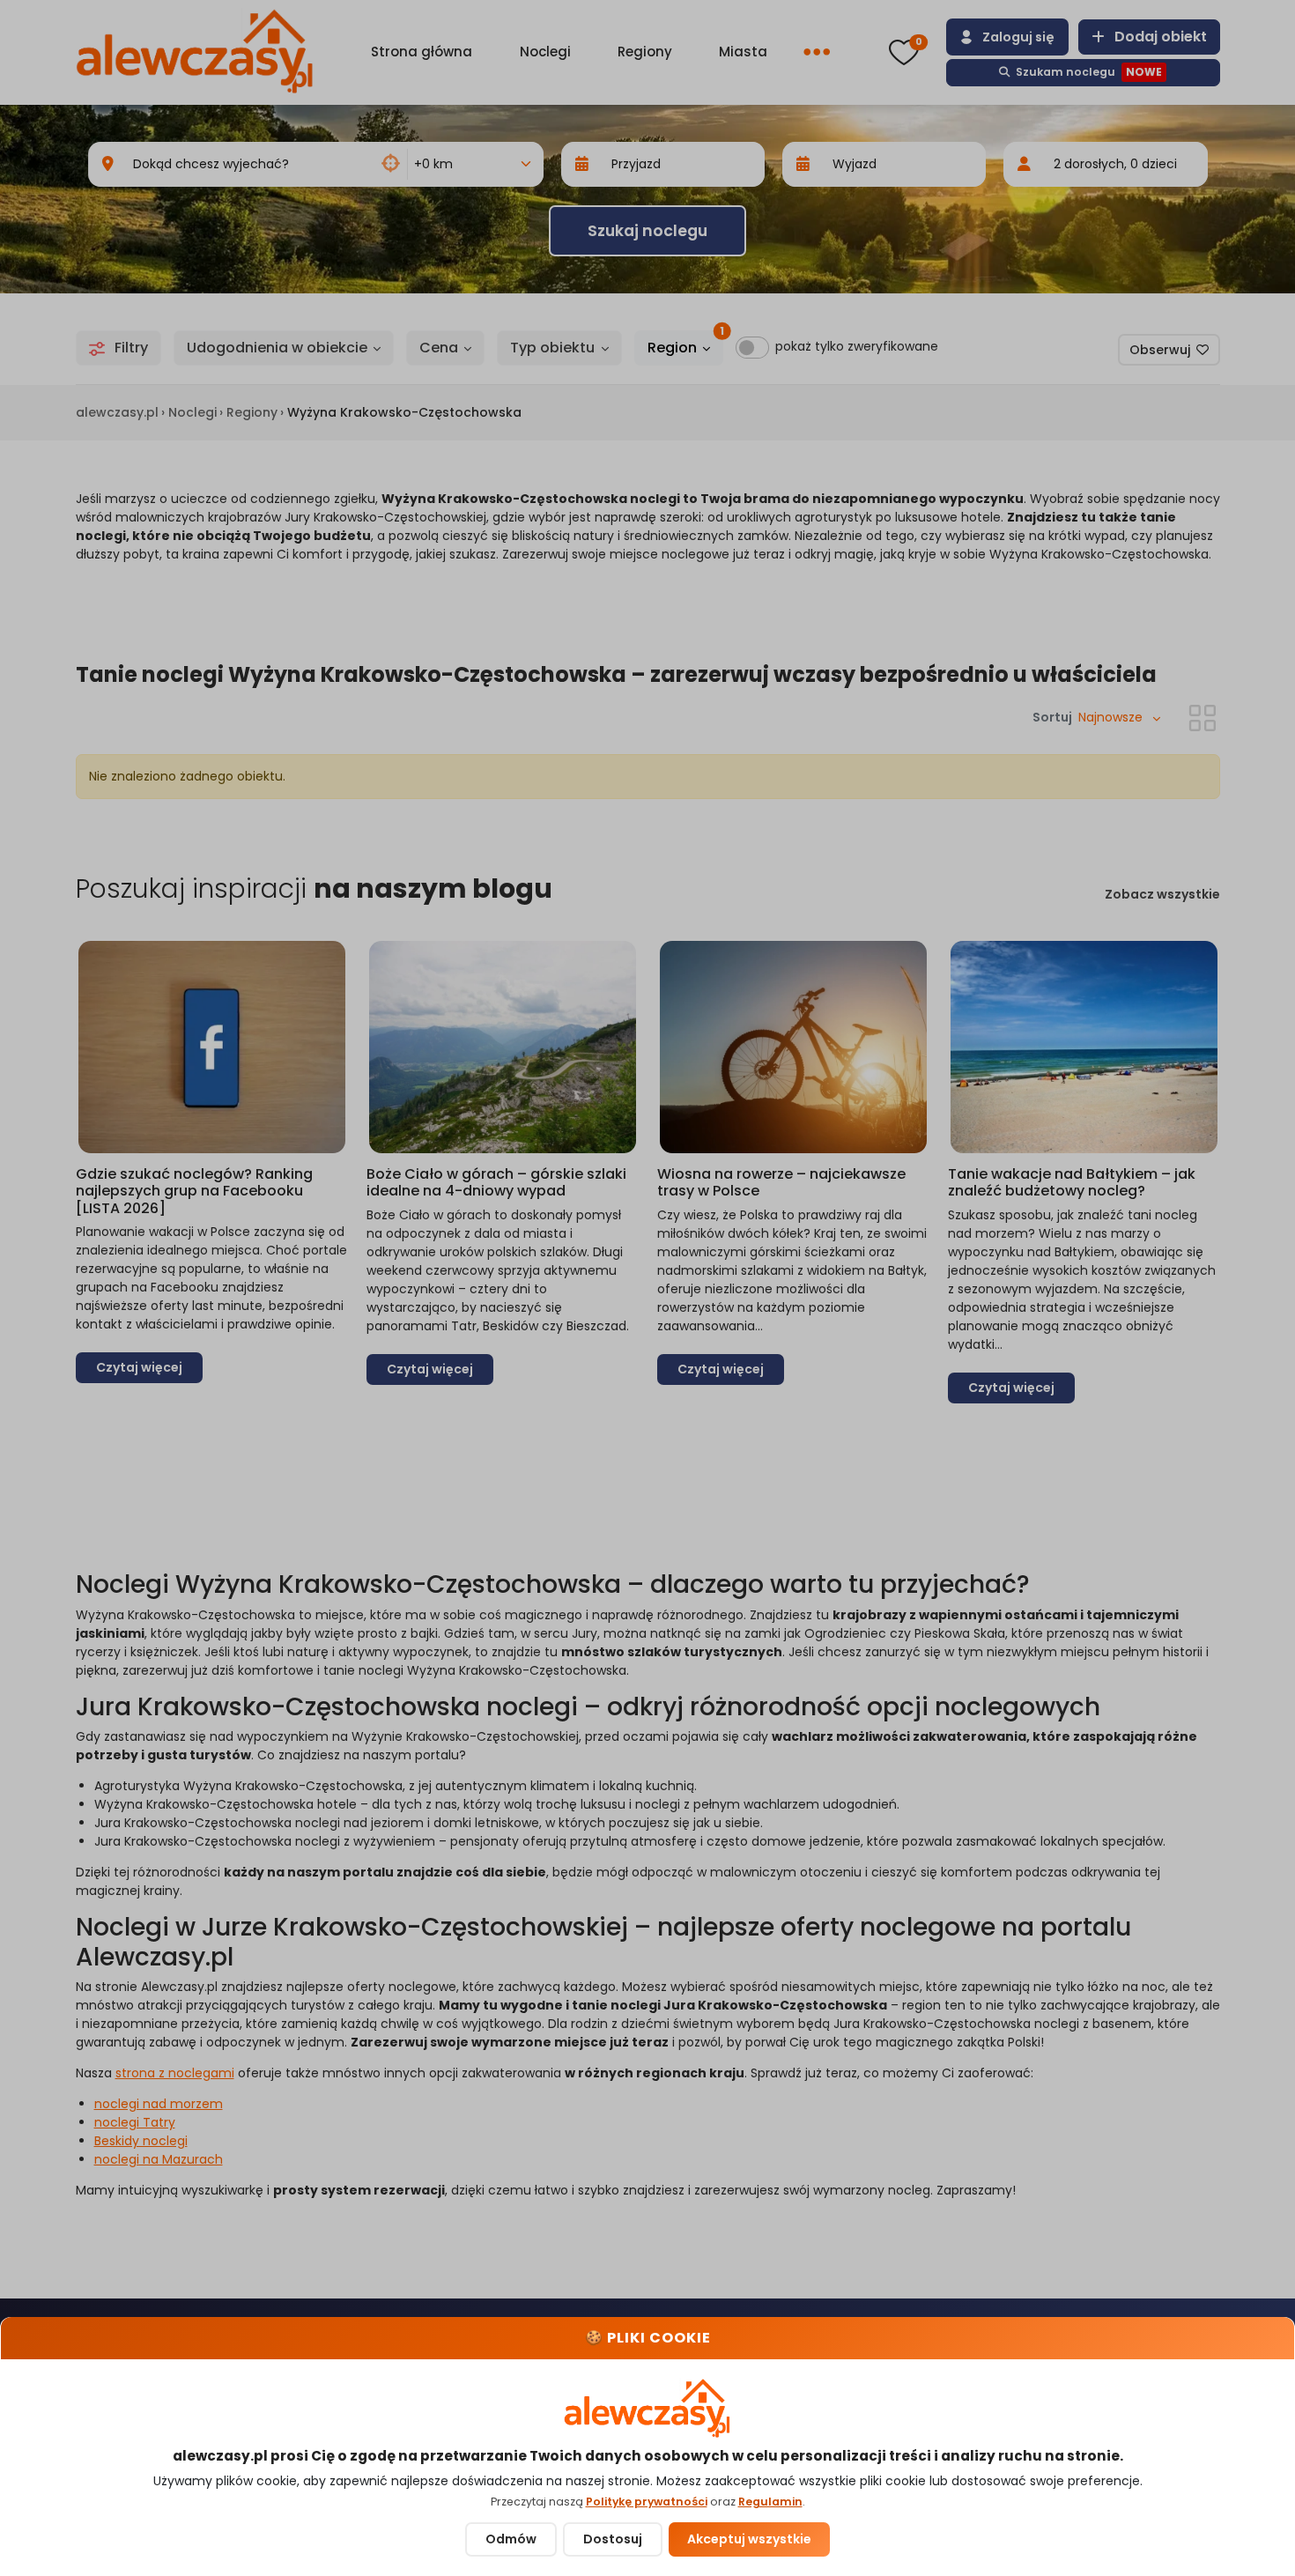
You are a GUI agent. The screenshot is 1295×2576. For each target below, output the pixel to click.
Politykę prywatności (647, 2502)
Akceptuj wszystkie (749, 2539)
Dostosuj (613, 2539)
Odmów (511, 2539)
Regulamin (770, 2502)
